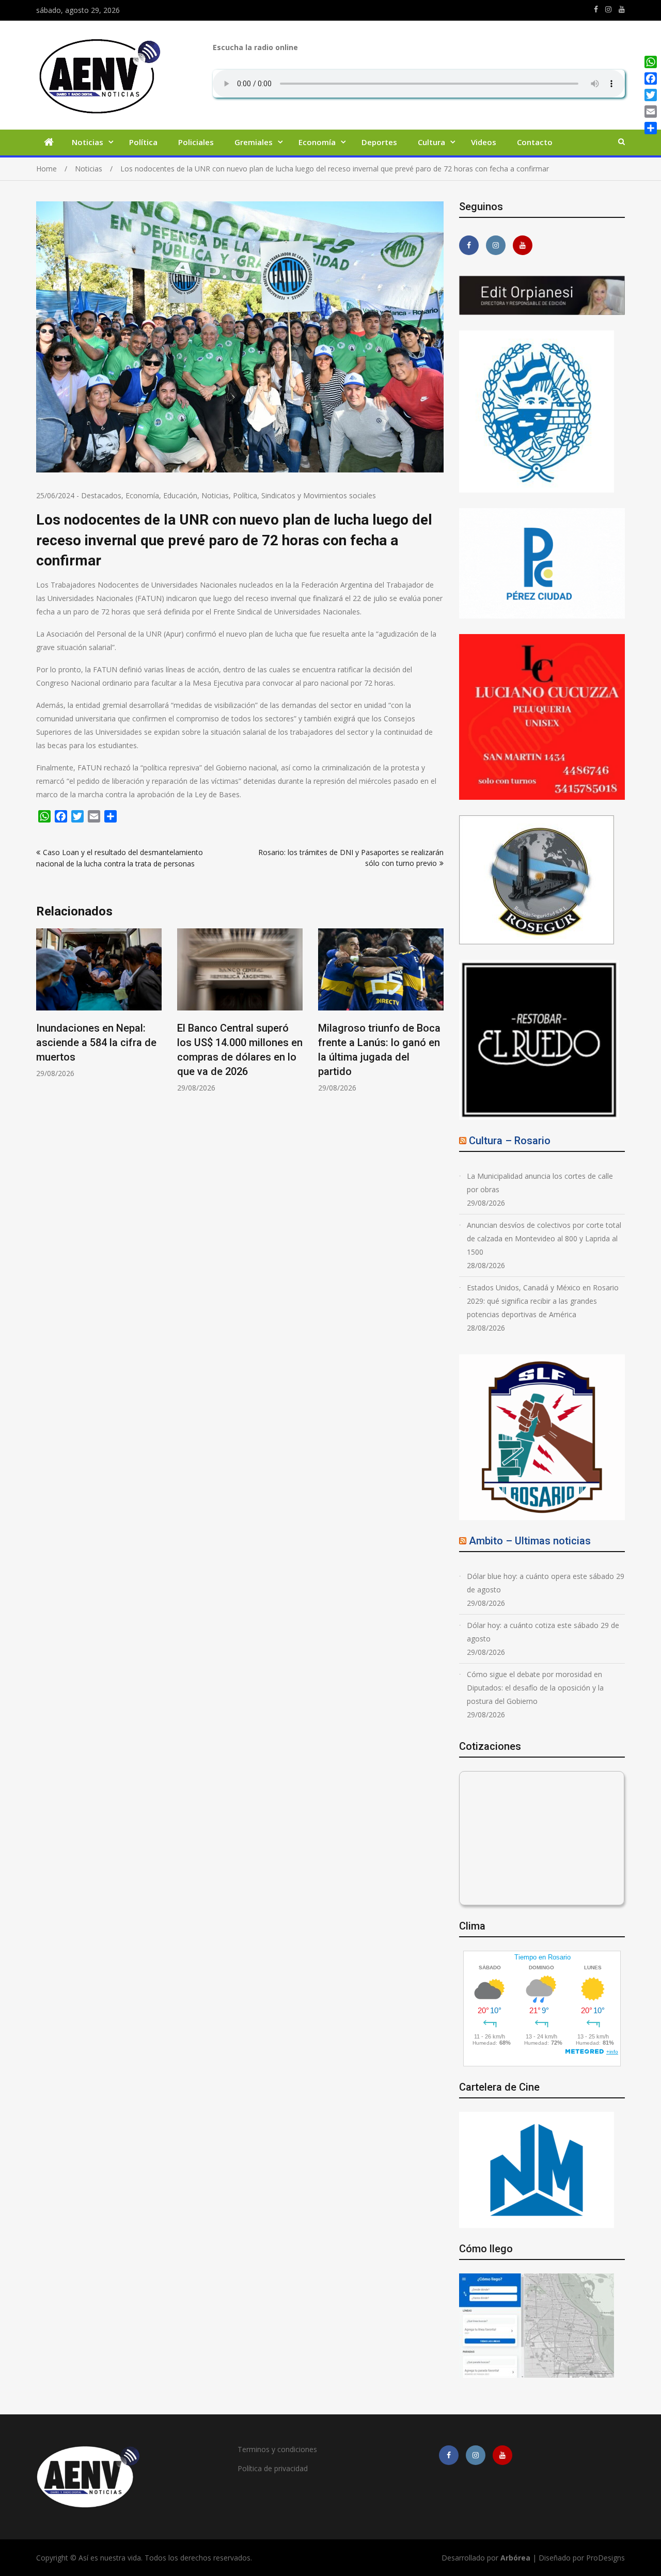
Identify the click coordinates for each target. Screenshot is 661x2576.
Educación (180, 495)
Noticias (88, 142)
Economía (317, 142)
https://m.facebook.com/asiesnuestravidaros (596, 9)
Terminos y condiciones (277, 2449)
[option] (99, 1003)
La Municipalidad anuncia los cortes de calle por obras (540, 1183)
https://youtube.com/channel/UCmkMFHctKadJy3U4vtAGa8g (622, 9)
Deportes (379, 142)
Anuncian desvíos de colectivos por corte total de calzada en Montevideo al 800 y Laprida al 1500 (544, 1238)
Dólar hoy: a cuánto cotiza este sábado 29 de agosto (543, 1632)
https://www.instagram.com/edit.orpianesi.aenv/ (608, 9)
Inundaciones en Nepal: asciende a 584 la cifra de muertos (96, 1042)
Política (143, 142)
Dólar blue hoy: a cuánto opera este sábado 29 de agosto (546, 1583)
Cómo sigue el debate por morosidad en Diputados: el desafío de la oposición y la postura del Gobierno (535, 1688)
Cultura (431, 142)
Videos (484, 142)
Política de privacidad (273, 2468)
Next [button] (437, 1023)
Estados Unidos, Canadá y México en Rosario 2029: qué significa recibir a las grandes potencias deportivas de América (543, 1301)
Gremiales (254, 142)
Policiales (196, 142)
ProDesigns (605, 2558)
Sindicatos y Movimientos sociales (319, 495)
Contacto (535, 142)
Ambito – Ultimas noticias (530, 1541)
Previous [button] (43, 1023)
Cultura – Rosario (510, 1141)
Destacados (101, 495)
